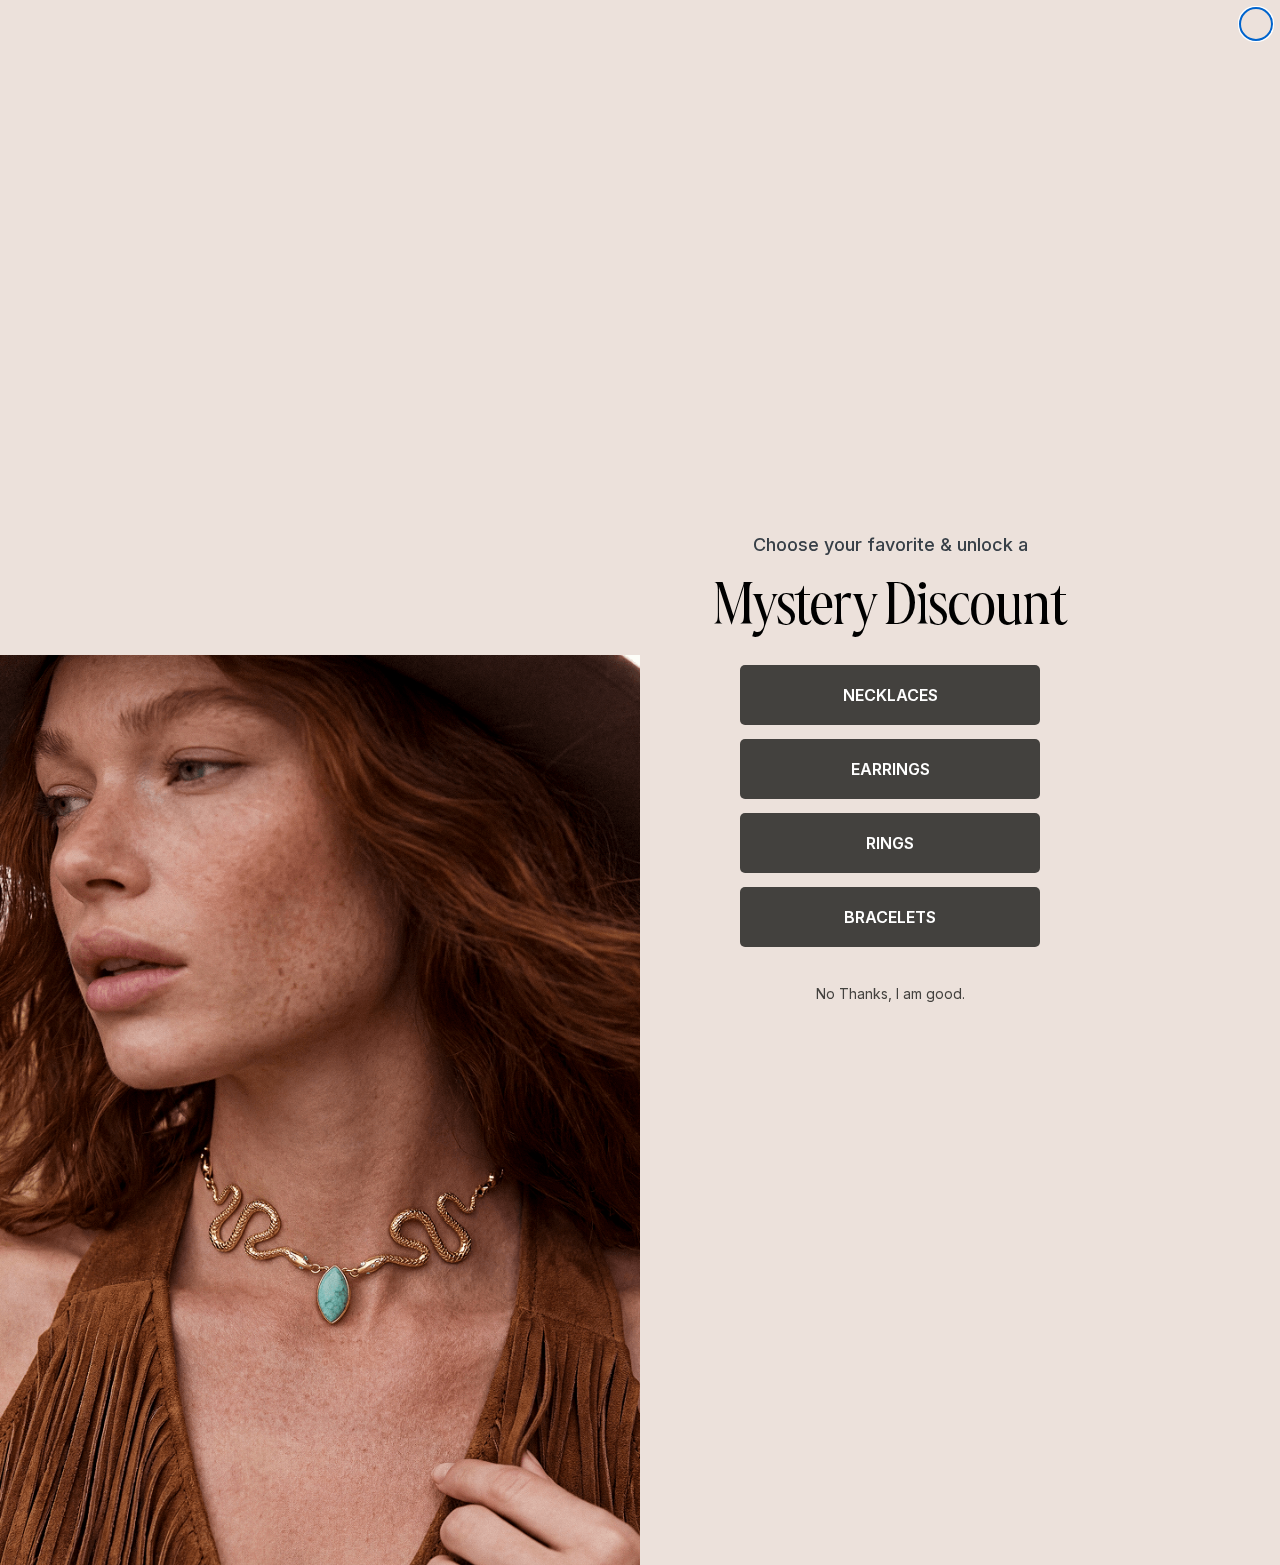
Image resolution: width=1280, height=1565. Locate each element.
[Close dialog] (1256, 24)
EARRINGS (890, 769)
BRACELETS (890, 917)
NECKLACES (890, 695)
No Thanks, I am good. (890, 993)
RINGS (890, 843)
